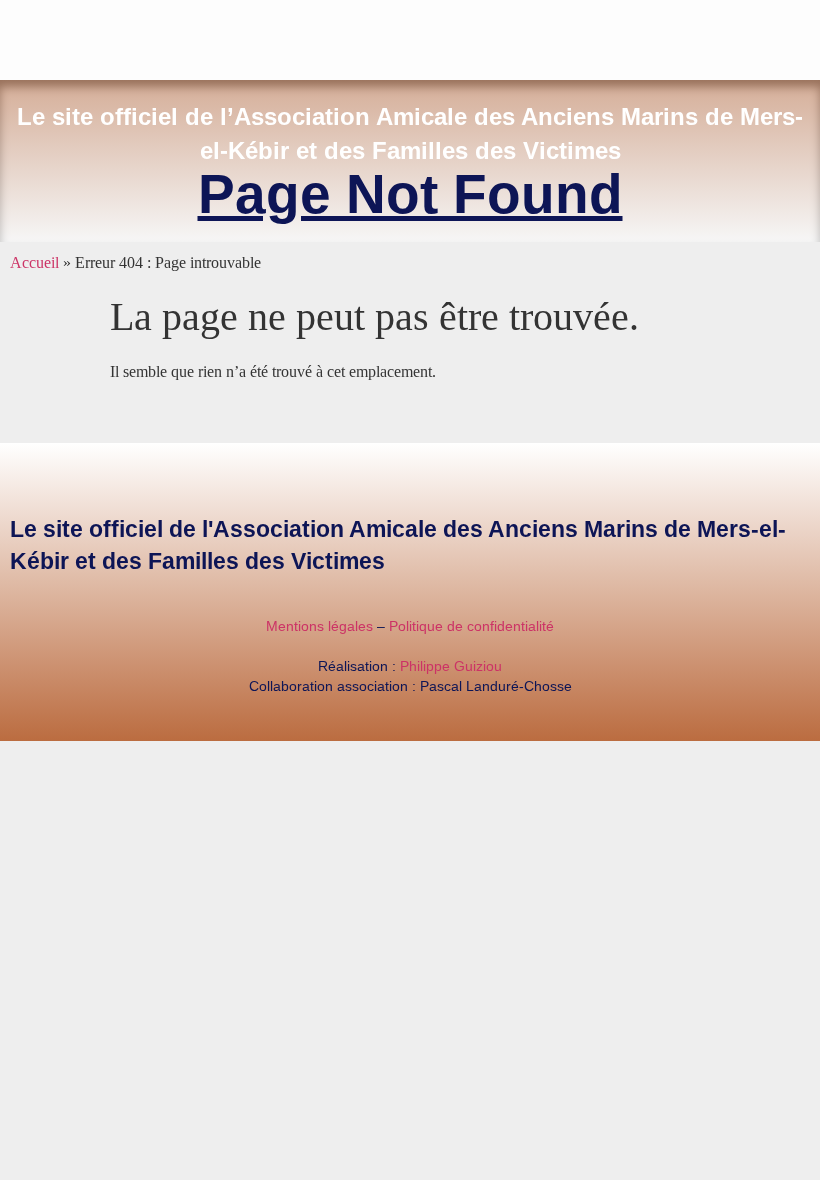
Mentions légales (319, 626)
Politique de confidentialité (471, 626)
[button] (806, 35)
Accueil (34, 262)
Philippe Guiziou (451, 666)
